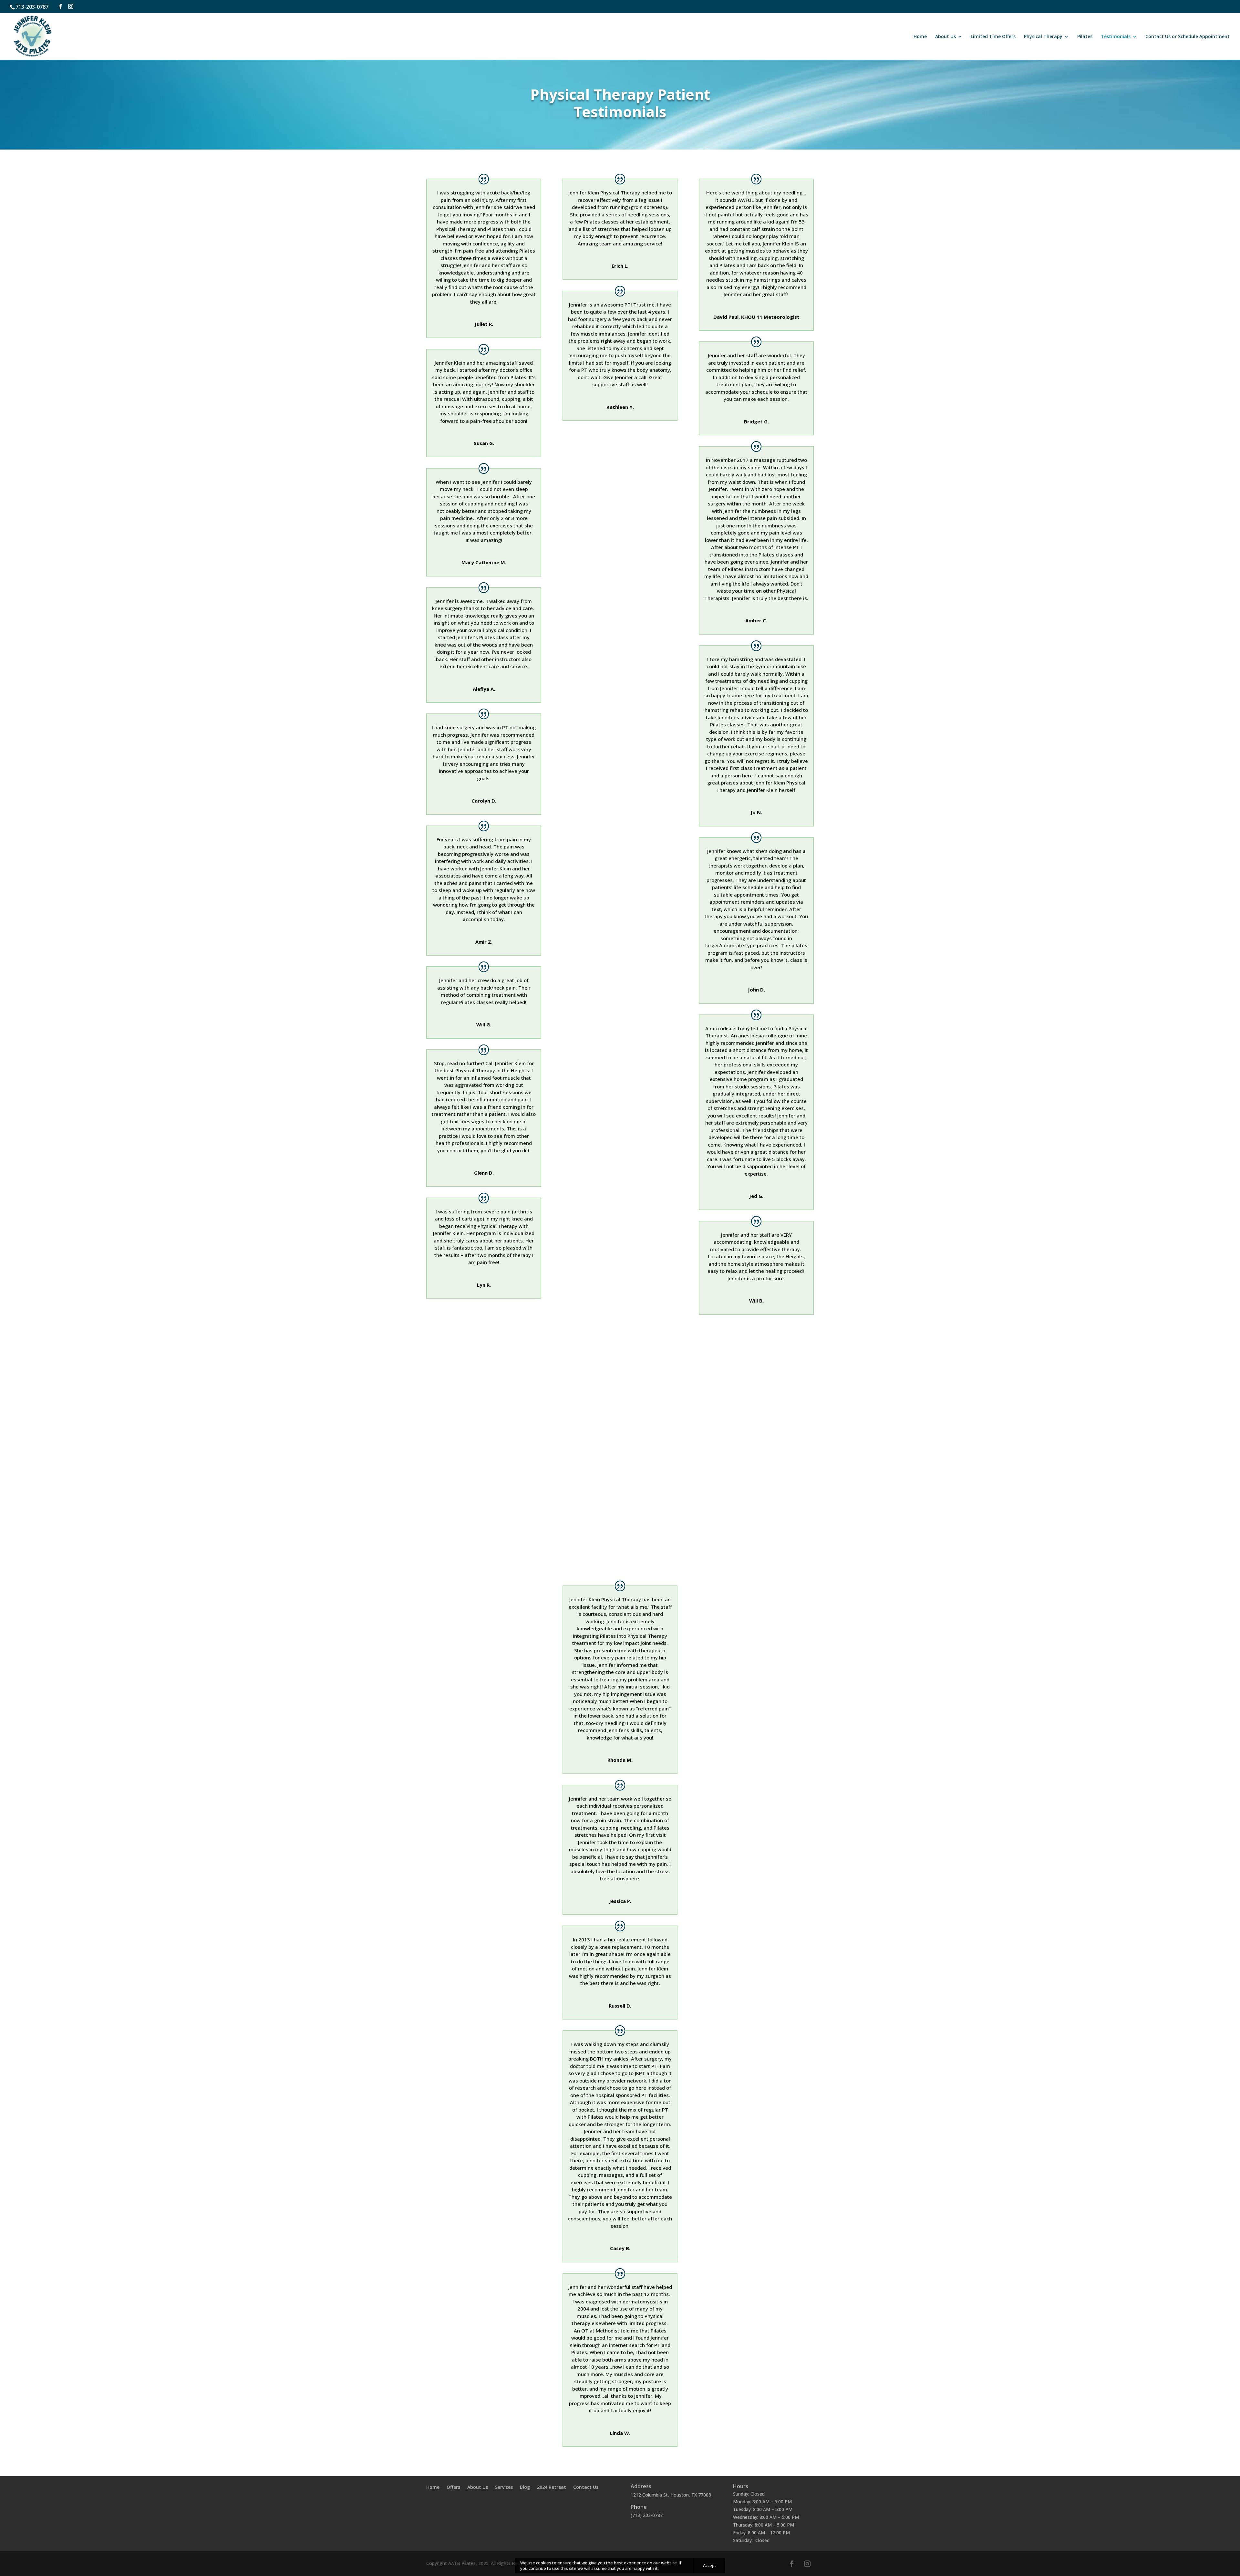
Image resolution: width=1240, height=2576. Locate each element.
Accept (710, 2566)
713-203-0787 (32, 7)
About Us (945, 37)
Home (920, 37)
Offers (453, 2488)
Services (504, 2488)
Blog (525, 2488)
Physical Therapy (1043, 37)
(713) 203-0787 (647, 2515)
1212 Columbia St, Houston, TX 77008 (671, 2495)
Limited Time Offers (993, 37)
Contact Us (586, 2488)
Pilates (1085, 37)
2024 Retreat (552, 2488)
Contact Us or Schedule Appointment (1188, 37)
